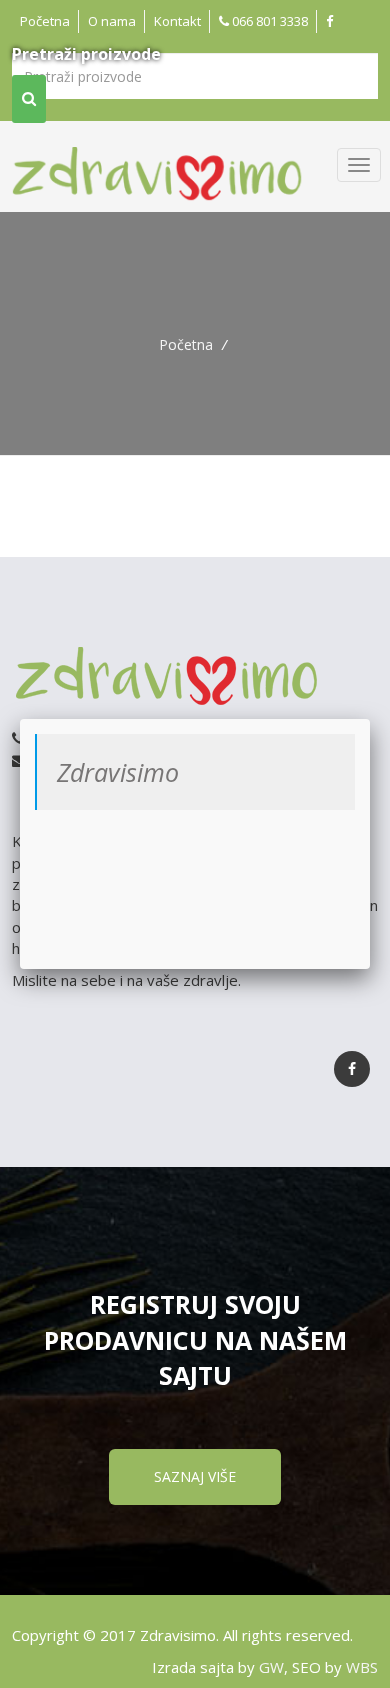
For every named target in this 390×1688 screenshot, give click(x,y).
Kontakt (177, 21)
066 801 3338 (268, 21)
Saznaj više (195, 1476)
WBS (362, 1667)
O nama (112, 21)
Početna (45, 21)
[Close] (370, 719)
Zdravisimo (118, 772)
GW (271, 1667)
